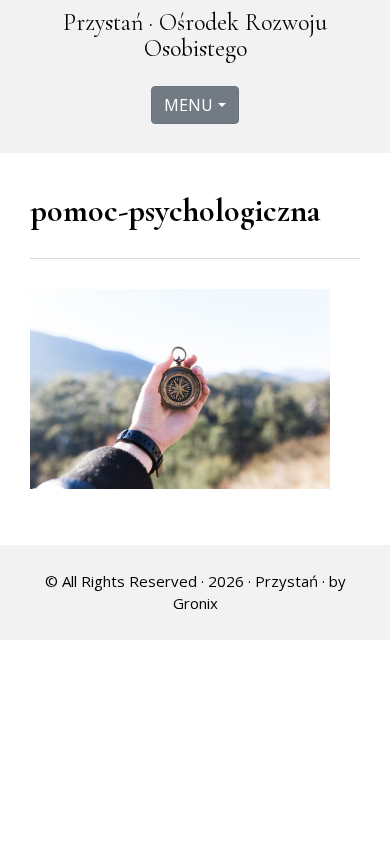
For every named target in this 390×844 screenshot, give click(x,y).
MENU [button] (188, 105)
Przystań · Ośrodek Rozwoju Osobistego (195, 35)
